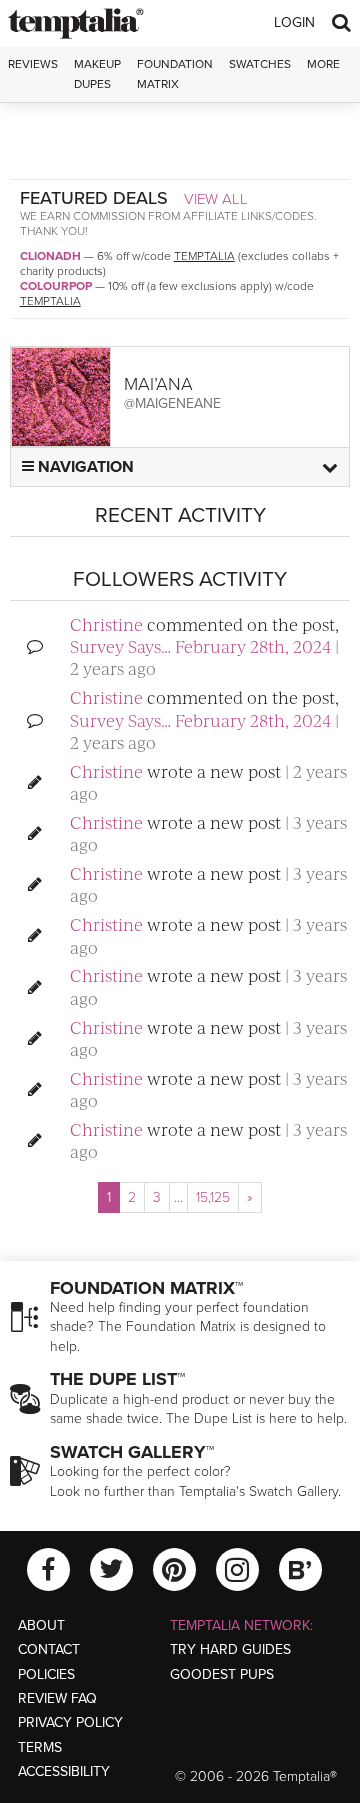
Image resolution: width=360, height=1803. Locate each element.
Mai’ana (158, 384)
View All (216, 199)
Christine (106, 624)
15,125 (213, 1197)
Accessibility (64, 1771)
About (41, 1625)
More (323, 64)
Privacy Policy (70, 1722)
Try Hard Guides (230, 1649)
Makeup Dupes (97, 73)
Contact (49, 1649)
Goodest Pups (222, 1674)
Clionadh (50, 256)
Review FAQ (57, 1698)
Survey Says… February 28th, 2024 (200, 646)
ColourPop (56, 286)
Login (294, 22)
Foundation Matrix (175, 73)
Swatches (260, 64)
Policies (46, 1674)
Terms (40, 1747)
